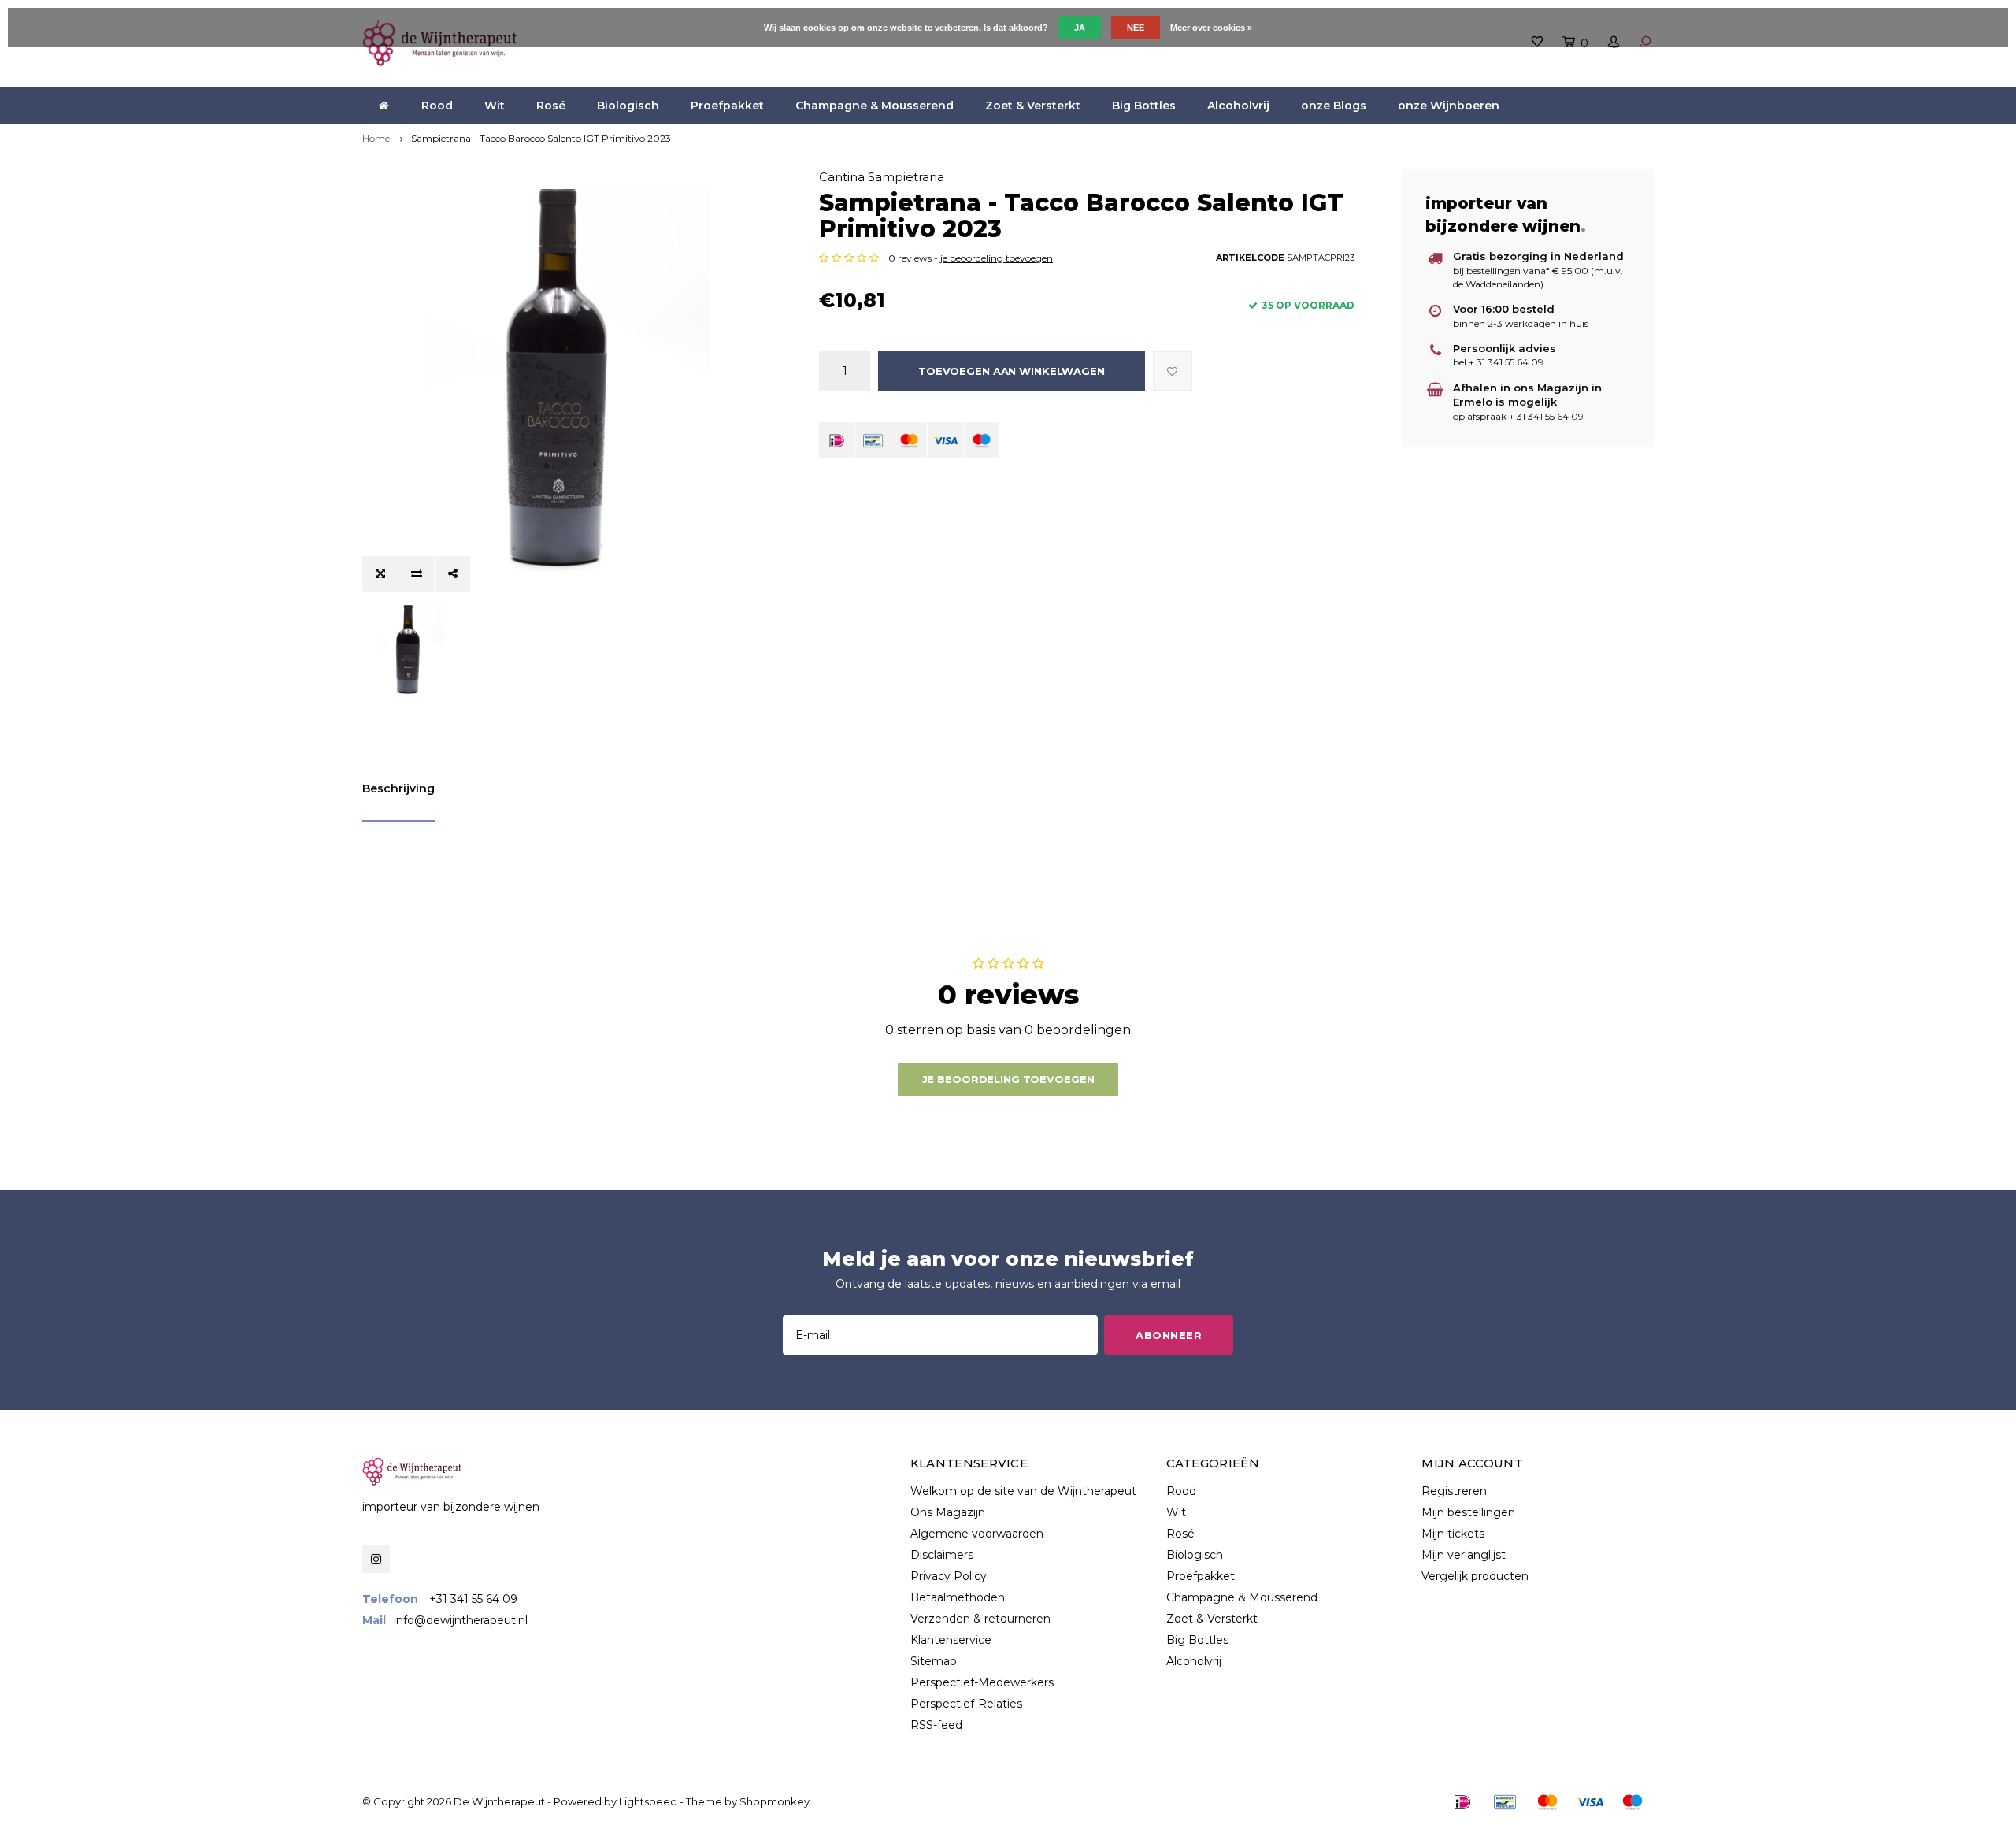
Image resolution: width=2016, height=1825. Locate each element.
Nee (1136, 28)
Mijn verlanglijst (1464, 1555)
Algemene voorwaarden (977, 1534)
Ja (1080, 28)
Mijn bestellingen (1468, 1512)
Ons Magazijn (948, 1512)
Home (376, 138)
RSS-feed (936, 1725)
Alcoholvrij (1238, 106)
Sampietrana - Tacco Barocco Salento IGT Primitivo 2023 (541, 138)
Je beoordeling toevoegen (1008, 1079)
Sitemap (934, 1661)
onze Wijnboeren (1449, 106)
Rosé (551, 106)
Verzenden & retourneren (980, 1619)
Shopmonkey (775, 1801)
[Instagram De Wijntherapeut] (376, 1559)
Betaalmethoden (958, 1597)
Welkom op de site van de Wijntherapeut (1023, 1491)
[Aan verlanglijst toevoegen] (1173, 371)
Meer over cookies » (1211, 28)
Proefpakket (727, 106)
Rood (437, 106)
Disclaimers (942, 1555)
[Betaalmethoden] (837, 440)
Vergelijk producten (1475, 1576)
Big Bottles (1144, 106)
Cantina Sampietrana (882, 177)
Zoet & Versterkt (1033, 106)
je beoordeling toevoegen (997, 258)
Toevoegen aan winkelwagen (1012, 371)
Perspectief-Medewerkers (982, 1682)
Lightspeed (648, 1801)
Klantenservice (951, 1640)
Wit (495, 106)
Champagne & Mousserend (875, 106)
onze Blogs (1334, 106)
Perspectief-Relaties (966, 1704)
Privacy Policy (949, 1576)
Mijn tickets (1453, 1534)
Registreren (1454, 1491)
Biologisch (628, 106)
